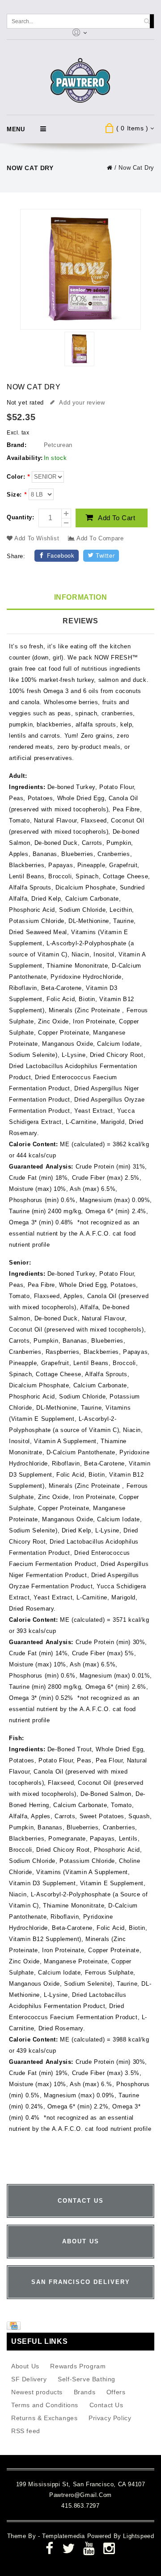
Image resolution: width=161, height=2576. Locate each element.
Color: (18, 477)
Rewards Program (78, 2366)
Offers (116, 2392)
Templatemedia (64, 2536)
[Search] (147, 21)
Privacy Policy (110, 2418)
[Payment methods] (15, 2328)
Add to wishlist (37, 538)
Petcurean (58, 445)
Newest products (37, 2392)
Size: (17, 495)
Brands (85, 2392)
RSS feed (26, 2431)
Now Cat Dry (136, 168)
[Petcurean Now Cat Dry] (79, 350)
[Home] (110, 168)
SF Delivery (29, 2379)
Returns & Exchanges (44, 2418)
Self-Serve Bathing (87, 2379)
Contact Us (106, 2405)
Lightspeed (138, 2536)
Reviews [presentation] (80, 621)
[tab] (80, 598)
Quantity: (20, 517)
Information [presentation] (81, 597)
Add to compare (99, 538)
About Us (25, 2366)
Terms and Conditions (45, 2405)
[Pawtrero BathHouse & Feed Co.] (81, 81)
